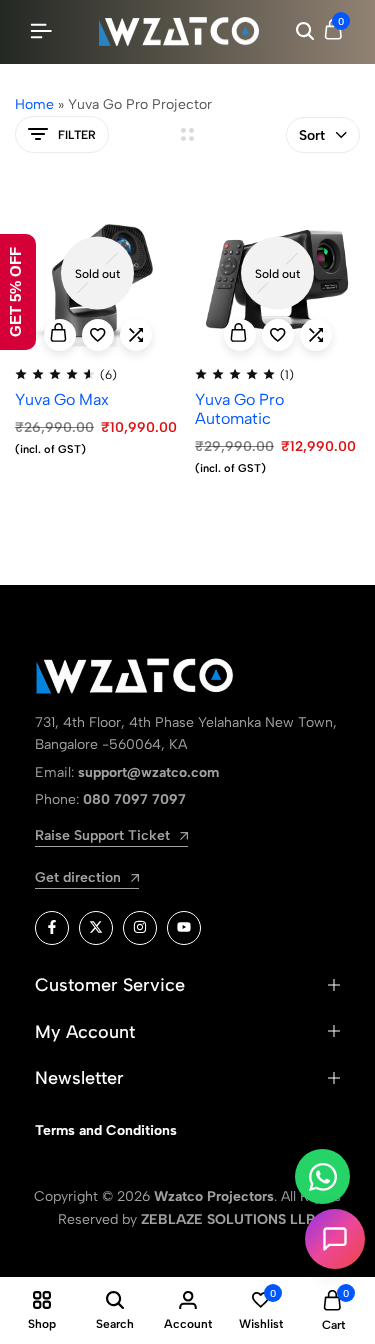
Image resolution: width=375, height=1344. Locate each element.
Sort (312, 135)
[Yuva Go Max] (97, 273)
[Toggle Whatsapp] (322, 1176)
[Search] (305, 32)
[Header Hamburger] (41, 31)
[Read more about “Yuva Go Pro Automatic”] (240, 335)
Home (34, 104)
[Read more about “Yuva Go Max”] (60, 335)
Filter (77, 135)
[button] (136, 335)
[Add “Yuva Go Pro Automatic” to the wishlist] (278, 335)
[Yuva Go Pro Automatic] (277, 273)
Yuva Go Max (62, 399)
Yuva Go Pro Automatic (239, 409)
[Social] (52, 928)
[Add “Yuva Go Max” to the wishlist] (98, 335)
